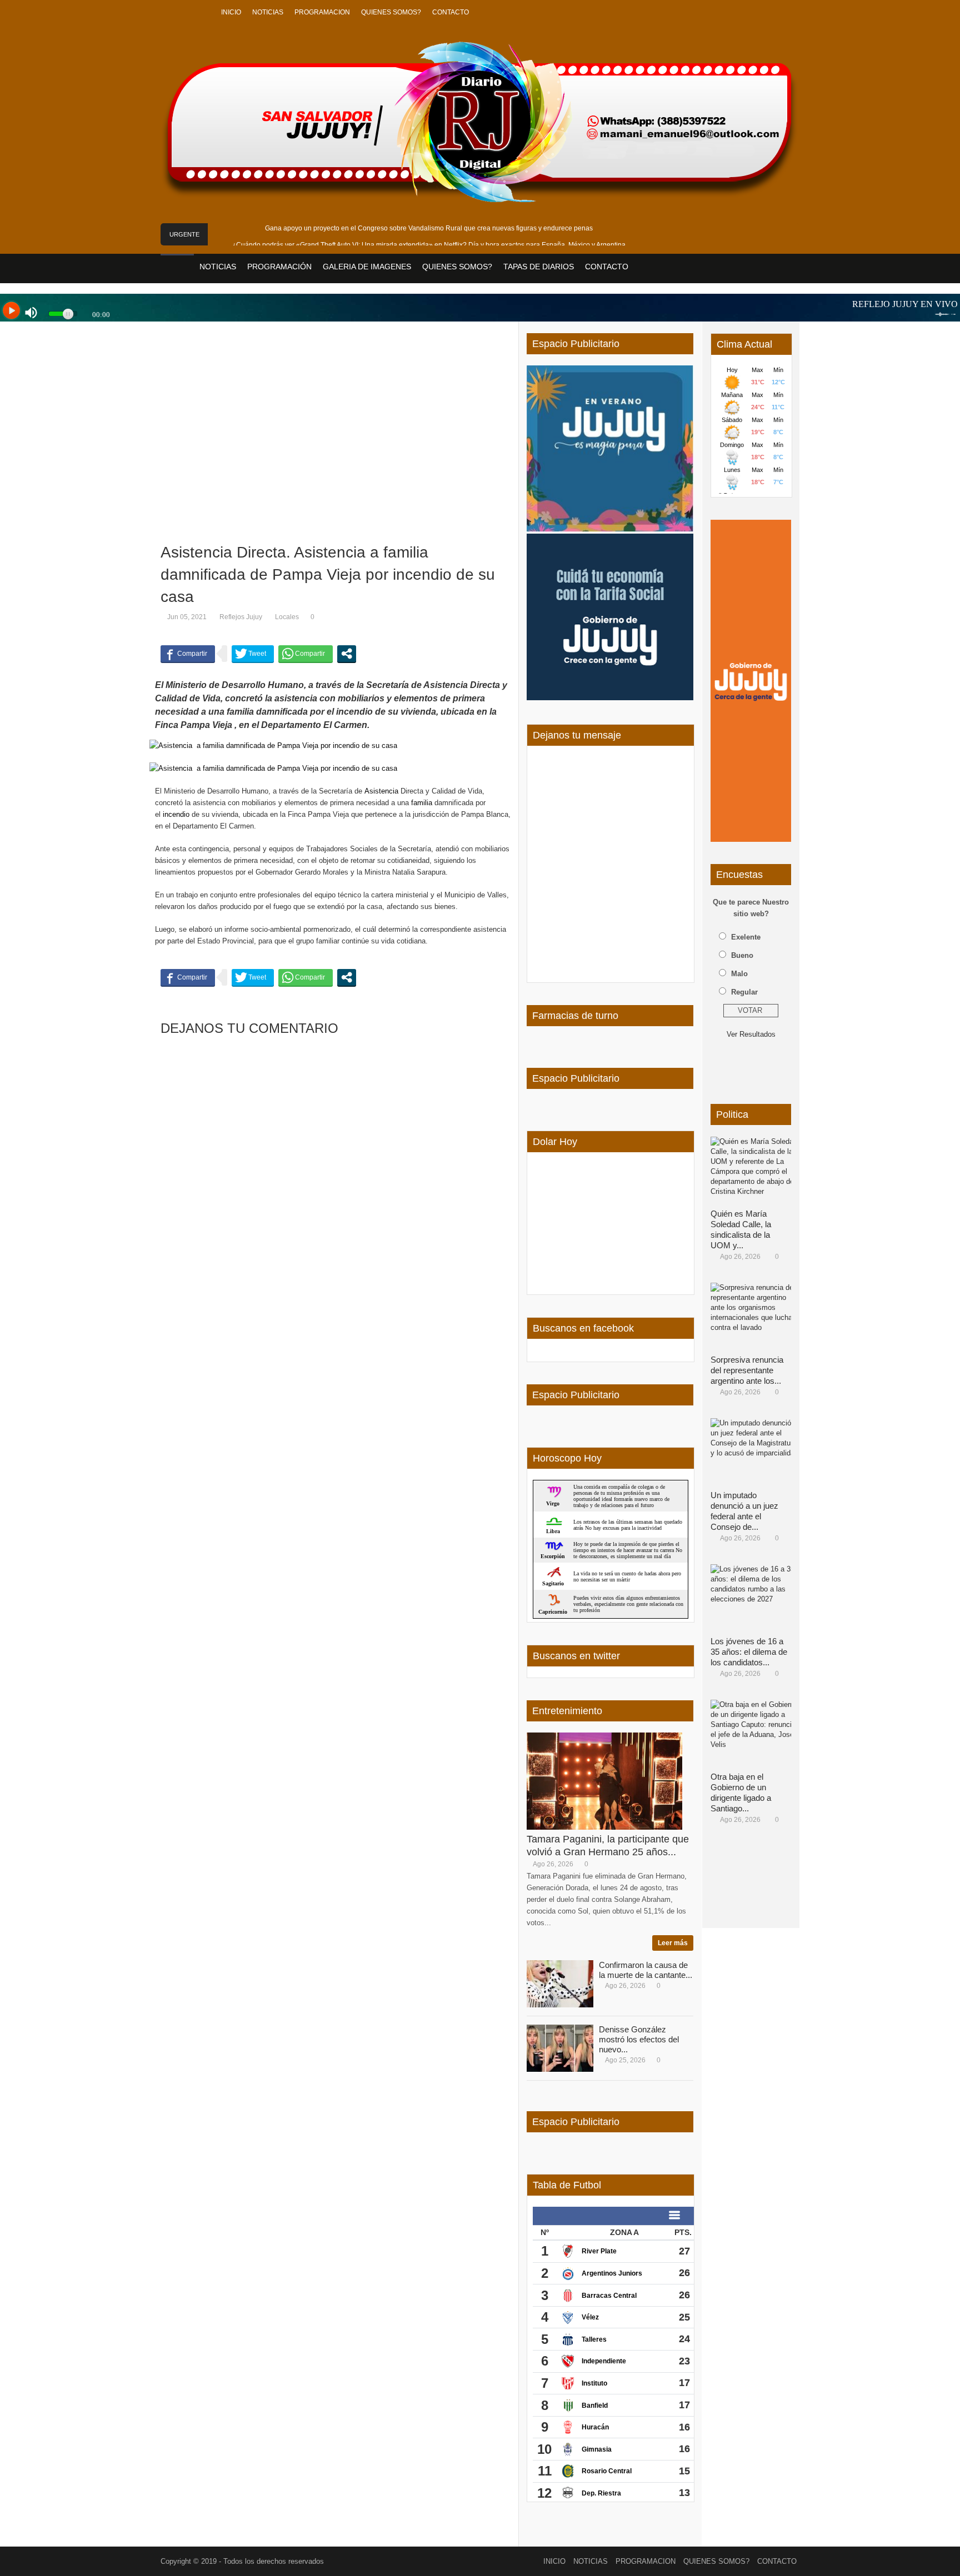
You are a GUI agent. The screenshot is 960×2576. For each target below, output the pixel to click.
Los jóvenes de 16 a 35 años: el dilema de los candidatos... (749, 1652)
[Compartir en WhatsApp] (306, 654)
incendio (176, 814)
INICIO (231, 12)
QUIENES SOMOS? (391, 12)
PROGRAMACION (322, 12)
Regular (744, 992)
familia (422, 803)
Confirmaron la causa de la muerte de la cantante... (646, 1970)
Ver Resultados (751, 1034)
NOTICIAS (268, 12)
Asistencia (381, 791)
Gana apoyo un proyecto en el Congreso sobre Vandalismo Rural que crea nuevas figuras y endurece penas (429, 228)
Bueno (742, 955)
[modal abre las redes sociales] (347, 654)
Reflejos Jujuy (241, 617)
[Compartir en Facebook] (188, 654)
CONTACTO (451, 12)
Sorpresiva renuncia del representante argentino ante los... (747, 1370)
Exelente (746, 937)
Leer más (673, 1943)
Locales (287, 617)
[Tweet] (253, 654)
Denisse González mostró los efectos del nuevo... (639, 2039)
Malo (739, 974)
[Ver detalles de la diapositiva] (751, 681)
